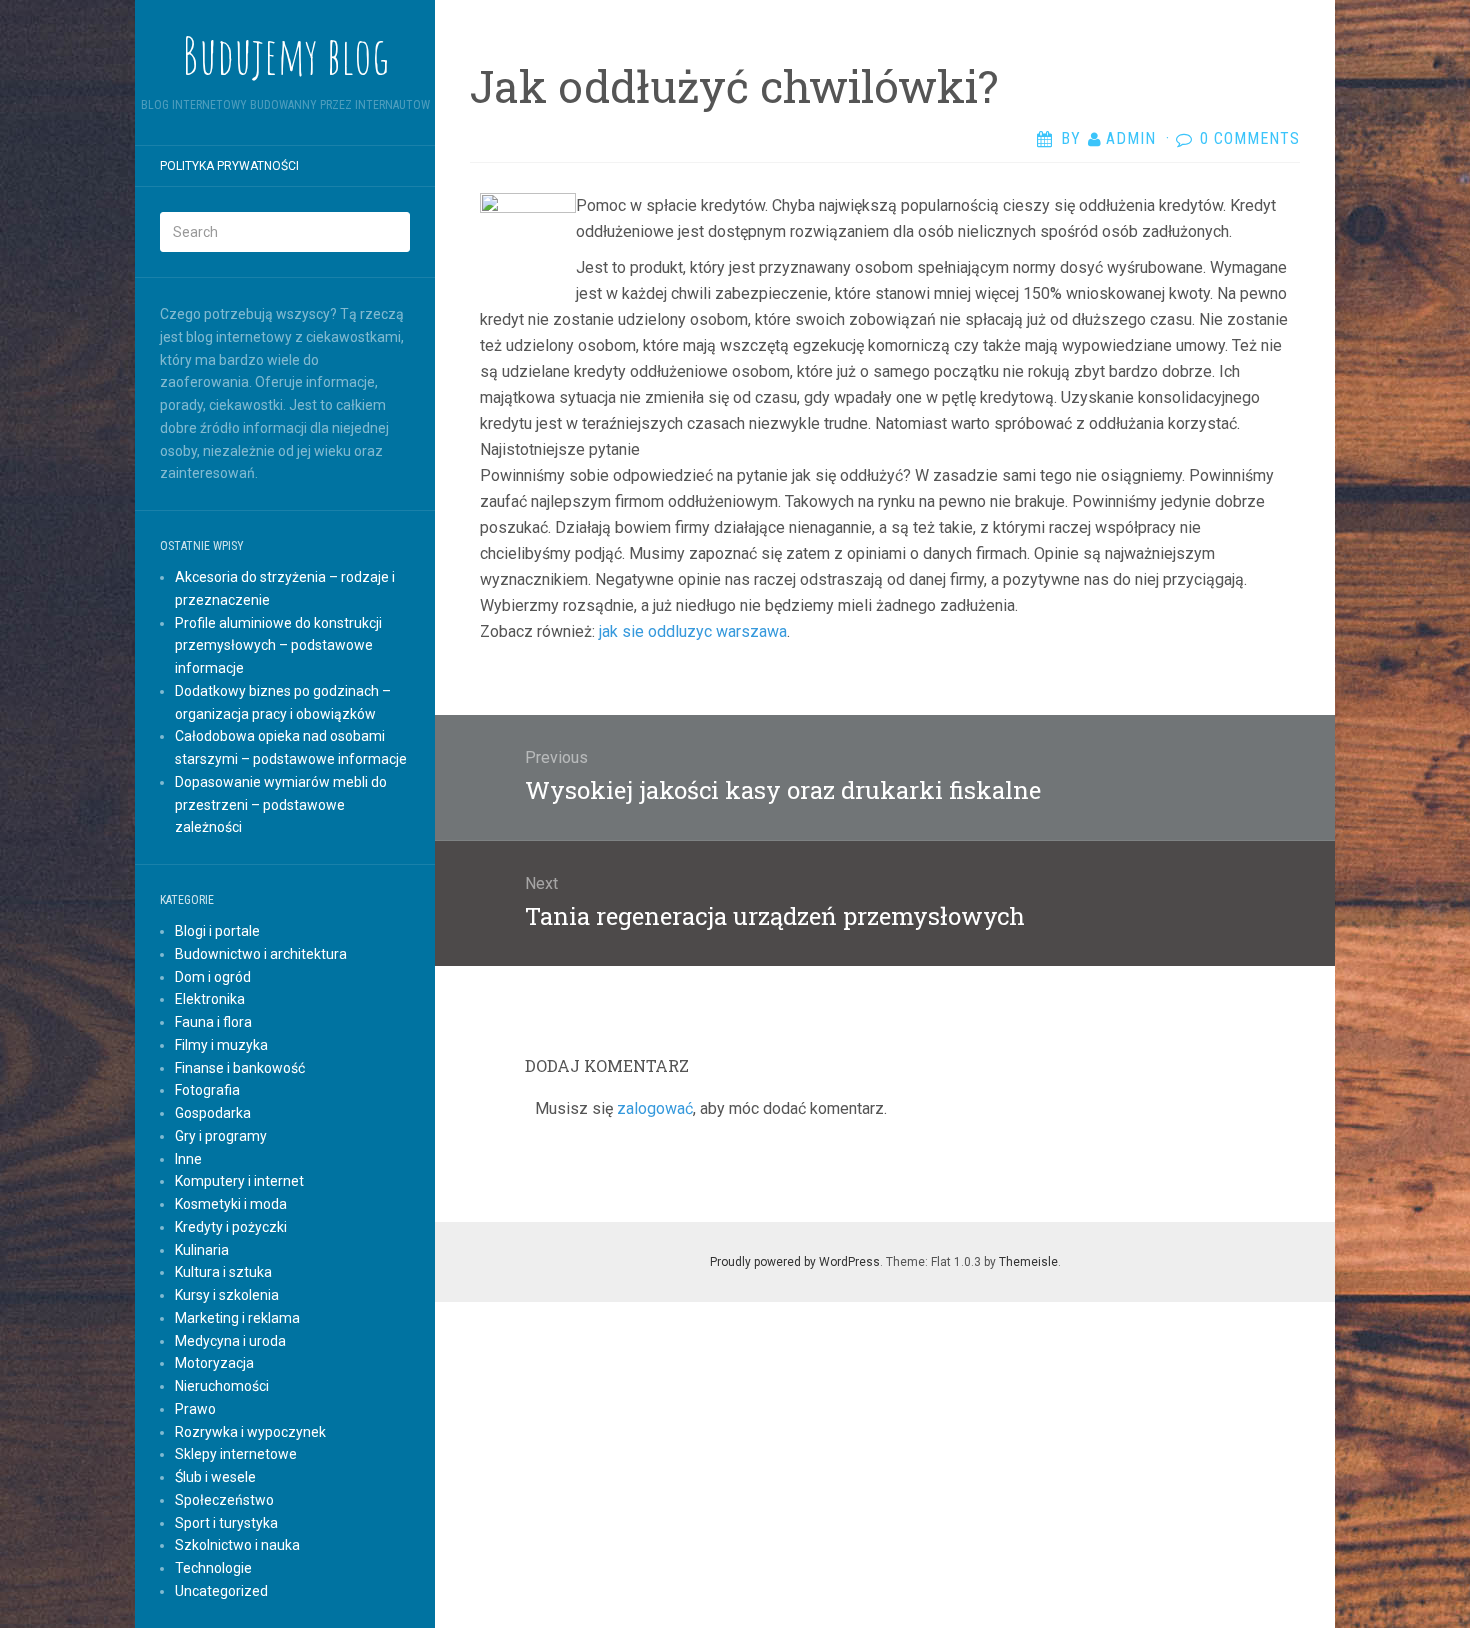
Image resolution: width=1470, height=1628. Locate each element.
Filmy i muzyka (221, 1045)
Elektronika (210, 999)
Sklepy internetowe (236, 1454)
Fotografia (207, 1090)
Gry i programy (221, 1136)
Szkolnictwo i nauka (237, 1545)
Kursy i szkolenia (227, 1295)
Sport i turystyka (226, 1523)
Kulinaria (202, 1250)
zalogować (655, 1108)
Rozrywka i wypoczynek (250, 1432)
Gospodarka (213, 1113)
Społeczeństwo (224, 1500)
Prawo (195, 1409)
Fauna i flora (213, 1022)
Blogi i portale (217, 931)
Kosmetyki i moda (231, 1204)
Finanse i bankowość (240, 1068)
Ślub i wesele (215, 1477)
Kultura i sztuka (223, 1272)
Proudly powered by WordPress (795, 1262)
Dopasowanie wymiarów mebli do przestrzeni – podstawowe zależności (281, 805)
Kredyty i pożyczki (231, 1227)
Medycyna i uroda (230, 1341)
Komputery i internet (239, 1181)
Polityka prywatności (229, 166)
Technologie (213, 1568)
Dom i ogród (213, 977)
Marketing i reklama (237, 1318)
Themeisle (1028, 1262)
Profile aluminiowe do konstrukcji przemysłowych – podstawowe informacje (278, 646)
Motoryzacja (214, 1363)
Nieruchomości (222, 1386)
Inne (188, 1159)
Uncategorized (221, 1591)
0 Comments (1250, 138)
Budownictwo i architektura (261, 954)
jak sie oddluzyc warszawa (693, 631)
